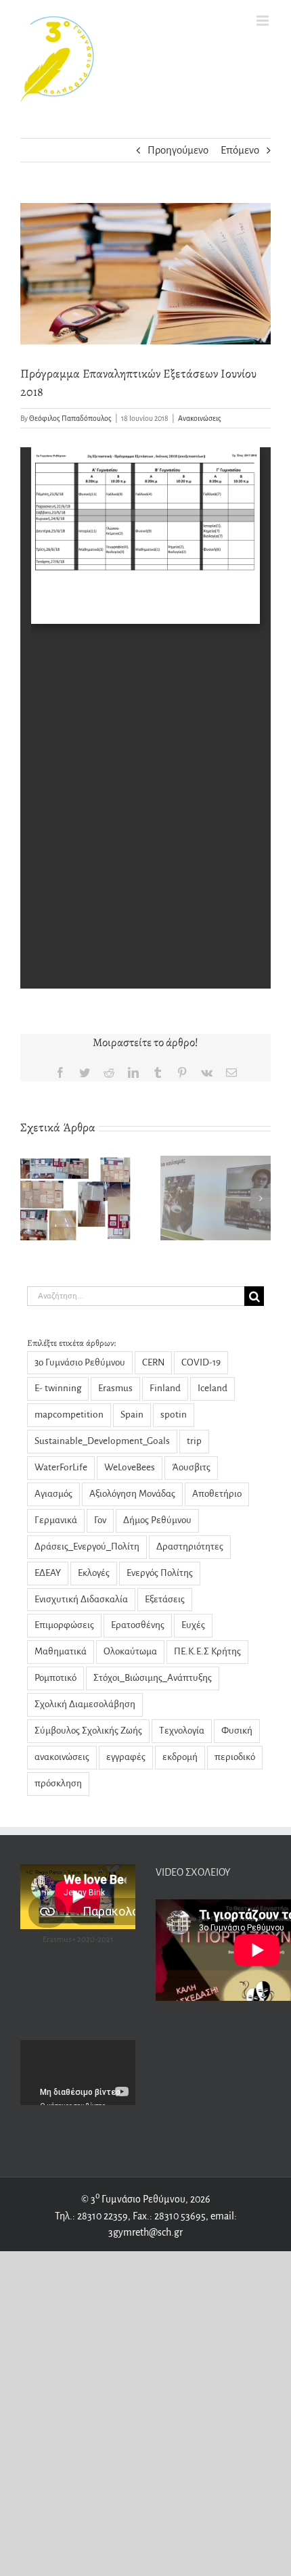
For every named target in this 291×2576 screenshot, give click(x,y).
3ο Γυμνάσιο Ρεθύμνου (80, 1362)
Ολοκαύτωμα (130, 1651)
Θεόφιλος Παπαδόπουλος (70, 418)
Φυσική (237, 1731)
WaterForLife (61, 1467)
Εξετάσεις (165, 1599)
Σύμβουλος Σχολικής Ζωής (88, 1731)
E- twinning (58, 1388)
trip (194, 1441)
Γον (100, 1520)
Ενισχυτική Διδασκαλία (81, 1599)
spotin (174, 1415)
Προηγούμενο (178, 150)
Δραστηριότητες (190, 1546)
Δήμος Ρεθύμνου (157, 1520)
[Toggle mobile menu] (264, 21)
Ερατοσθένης (138, 1625)
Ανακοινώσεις (200, 418)
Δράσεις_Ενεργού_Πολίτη (87, 1546)
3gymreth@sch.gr (145, 2232)
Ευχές (193, 1625)
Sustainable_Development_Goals (102, 1441)
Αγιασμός (53, 1494)
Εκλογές (94, 1573)
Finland (165, 1388)
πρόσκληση (58, 1783)
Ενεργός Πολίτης (160, 1573)
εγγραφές (126, 1757)
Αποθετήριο (217, 1494)
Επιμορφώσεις (64, 1625)
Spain (132, 1415)
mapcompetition (69, 1415)
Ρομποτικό (55, 1678)
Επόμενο (240, 150)
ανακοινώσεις (62, 1757)
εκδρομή (180, 1757)
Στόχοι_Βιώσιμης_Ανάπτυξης (153, 1678)
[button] (30, 1198)
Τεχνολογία (182, 1731)
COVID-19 (201, 1362)
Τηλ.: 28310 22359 (91, 2216)
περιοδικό (235, 1757)
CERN (153, 1362)
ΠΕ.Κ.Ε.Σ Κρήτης (207, 1651)
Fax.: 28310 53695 (169, 2216)
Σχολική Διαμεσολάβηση (85, 1704)
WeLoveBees (130, 1467)
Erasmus (115, 1388)
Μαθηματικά (61, 1651)
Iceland (212, 1388)
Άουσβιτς (191, 1467)
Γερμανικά (56, 1520)
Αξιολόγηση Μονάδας (132, 1494)
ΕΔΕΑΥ (48, 1573)
